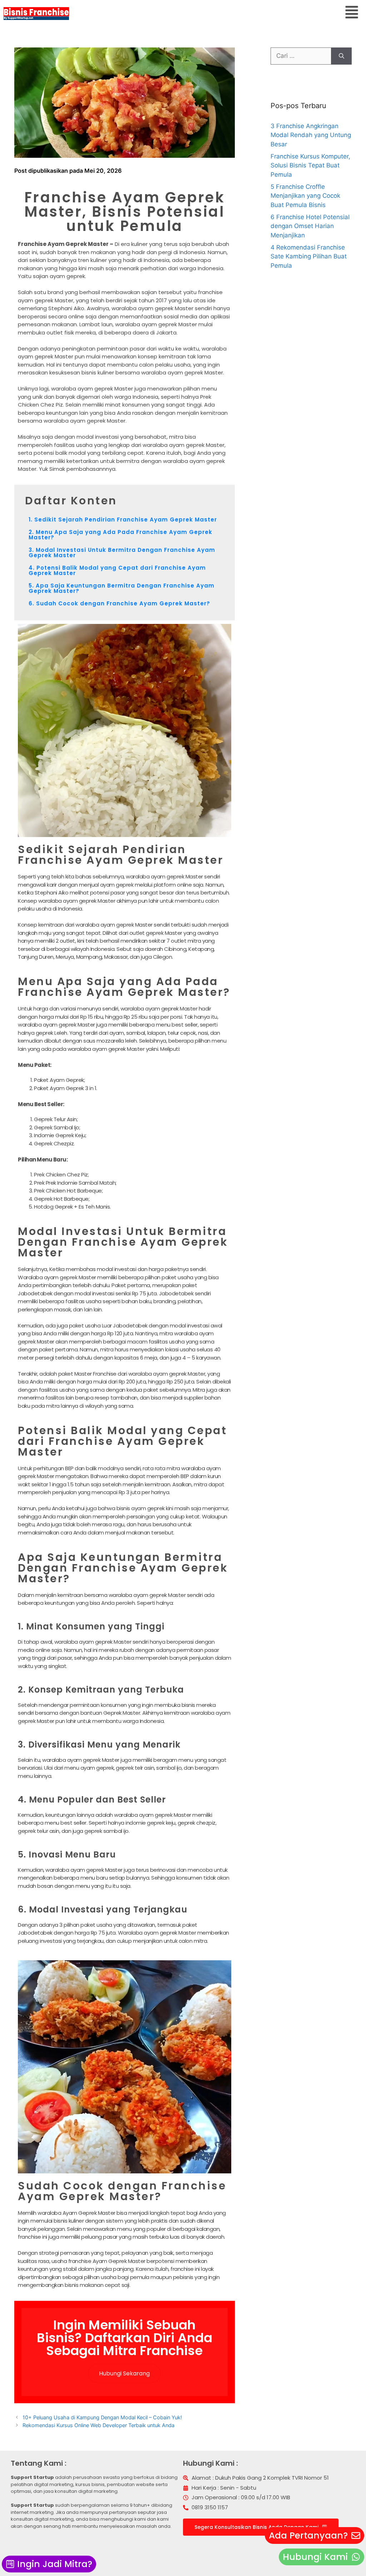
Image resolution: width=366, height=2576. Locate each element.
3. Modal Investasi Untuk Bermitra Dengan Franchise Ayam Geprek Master (122, 553)
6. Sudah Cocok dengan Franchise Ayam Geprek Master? (119, 603)
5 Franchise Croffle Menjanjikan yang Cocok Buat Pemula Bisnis (305, 196)
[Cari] (342, 56)
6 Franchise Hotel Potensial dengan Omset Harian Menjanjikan (310, 226)
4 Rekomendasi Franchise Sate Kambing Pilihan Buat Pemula (309, 256)
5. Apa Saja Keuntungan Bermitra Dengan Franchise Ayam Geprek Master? (122, 588)
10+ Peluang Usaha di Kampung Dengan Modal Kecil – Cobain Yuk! (102, 2417)
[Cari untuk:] (301, 56)
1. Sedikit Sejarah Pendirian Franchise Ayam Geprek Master (123, 520)
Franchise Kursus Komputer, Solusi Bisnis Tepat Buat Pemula (310, 165)
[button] (352, 13)
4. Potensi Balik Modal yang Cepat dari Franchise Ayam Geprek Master (117, 570)
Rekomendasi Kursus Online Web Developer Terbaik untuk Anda (98, 2425)
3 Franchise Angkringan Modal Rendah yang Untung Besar (311, 135)
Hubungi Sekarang (124, 2373)
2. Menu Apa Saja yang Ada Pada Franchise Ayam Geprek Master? (120, 535)
